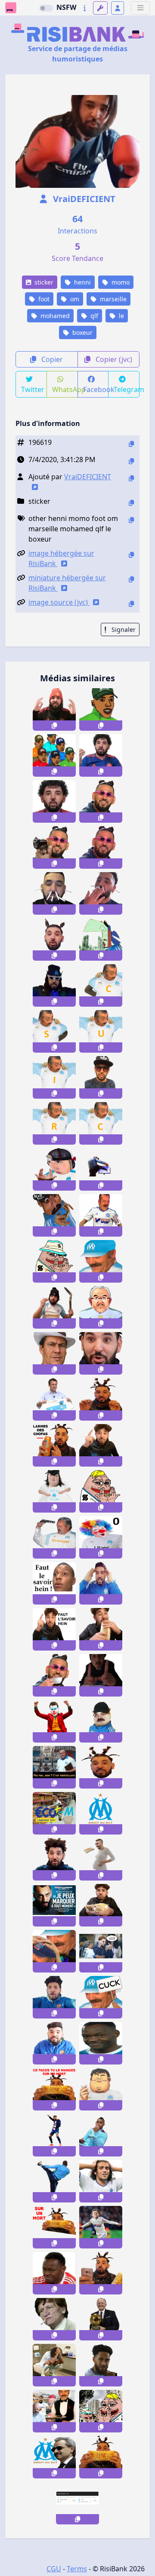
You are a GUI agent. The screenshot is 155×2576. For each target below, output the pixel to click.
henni (82, 282)
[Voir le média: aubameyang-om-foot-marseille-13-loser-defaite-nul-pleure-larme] (101, 2365)
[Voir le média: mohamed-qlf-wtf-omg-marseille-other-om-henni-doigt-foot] (54, 709)
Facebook (96, 389)
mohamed (54, 316)
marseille (112, 299)
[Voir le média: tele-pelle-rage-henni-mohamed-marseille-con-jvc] (54, 1307)
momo (120, 282)
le (121, 316)
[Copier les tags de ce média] (131, 520)
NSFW (66, 7)
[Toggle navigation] (140, 8)
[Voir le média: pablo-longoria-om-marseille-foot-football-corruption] (101, 1675)
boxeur (82, 332)
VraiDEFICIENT (83, 199)
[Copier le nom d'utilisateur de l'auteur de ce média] (131, 478)
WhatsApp (65, 389)
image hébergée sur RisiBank (61, 558)
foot (43, 299)
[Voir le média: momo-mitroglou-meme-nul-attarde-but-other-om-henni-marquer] (54, 1905)
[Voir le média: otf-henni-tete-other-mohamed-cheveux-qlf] (101, 1767)
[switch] (46, 8)
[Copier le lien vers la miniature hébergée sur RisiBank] (131, 579)
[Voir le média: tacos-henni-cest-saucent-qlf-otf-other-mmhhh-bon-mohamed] (101, 1629)
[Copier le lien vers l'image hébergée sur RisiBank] (131, 555)
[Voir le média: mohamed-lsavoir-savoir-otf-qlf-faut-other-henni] (54, 1629)
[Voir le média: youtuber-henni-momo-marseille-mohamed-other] (54, 939)
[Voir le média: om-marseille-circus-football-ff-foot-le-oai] (101, 985)
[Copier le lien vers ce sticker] (54, 726)
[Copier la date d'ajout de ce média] (131, 461)
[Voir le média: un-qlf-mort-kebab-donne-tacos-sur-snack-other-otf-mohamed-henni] (54, 2089)
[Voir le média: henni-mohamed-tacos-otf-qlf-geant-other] (101, 2457)
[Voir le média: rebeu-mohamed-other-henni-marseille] (101, 1353)
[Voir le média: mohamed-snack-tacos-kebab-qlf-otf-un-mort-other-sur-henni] (54, 2227)
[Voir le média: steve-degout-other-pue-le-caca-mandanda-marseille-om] (54, 2273)
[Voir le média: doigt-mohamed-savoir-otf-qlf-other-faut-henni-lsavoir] (101, 1445)
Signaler (123, 629)
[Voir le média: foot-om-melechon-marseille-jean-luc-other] (101, 2227)
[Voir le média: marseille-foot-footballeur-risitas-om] (101, 1215)
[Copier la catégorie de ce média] (131, 503)
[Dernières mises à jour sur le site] (85, 8)
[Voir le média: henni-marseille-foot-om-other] (101, 1169)
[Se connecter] (118, 8)
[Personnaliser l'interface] (100, 8)
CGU (54, 2569)
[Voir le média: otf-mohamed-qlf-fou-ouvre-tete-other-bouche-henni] (54, 1997)
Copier (51, 359)
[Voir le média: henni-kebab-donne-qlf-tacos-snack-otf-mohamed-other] (101, 1905)
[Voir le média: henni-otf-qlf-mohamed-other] (101, 1399)
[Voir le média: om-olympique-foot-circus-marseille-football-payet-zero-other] (101, 1537)
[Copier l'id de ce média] (131, 444)
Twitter (33, 389)
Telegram (127, 389)
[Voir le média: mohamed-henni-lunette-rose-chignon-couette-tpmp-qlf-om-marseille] (101, 847)
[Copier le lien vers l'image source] (131, 604)
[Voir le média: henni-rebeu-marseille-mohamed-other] (54, 1859)
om (74, 299)
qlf (93, 316)
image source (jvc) (59, 602)
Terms (77, 2569)
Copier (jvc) (113, 359)
